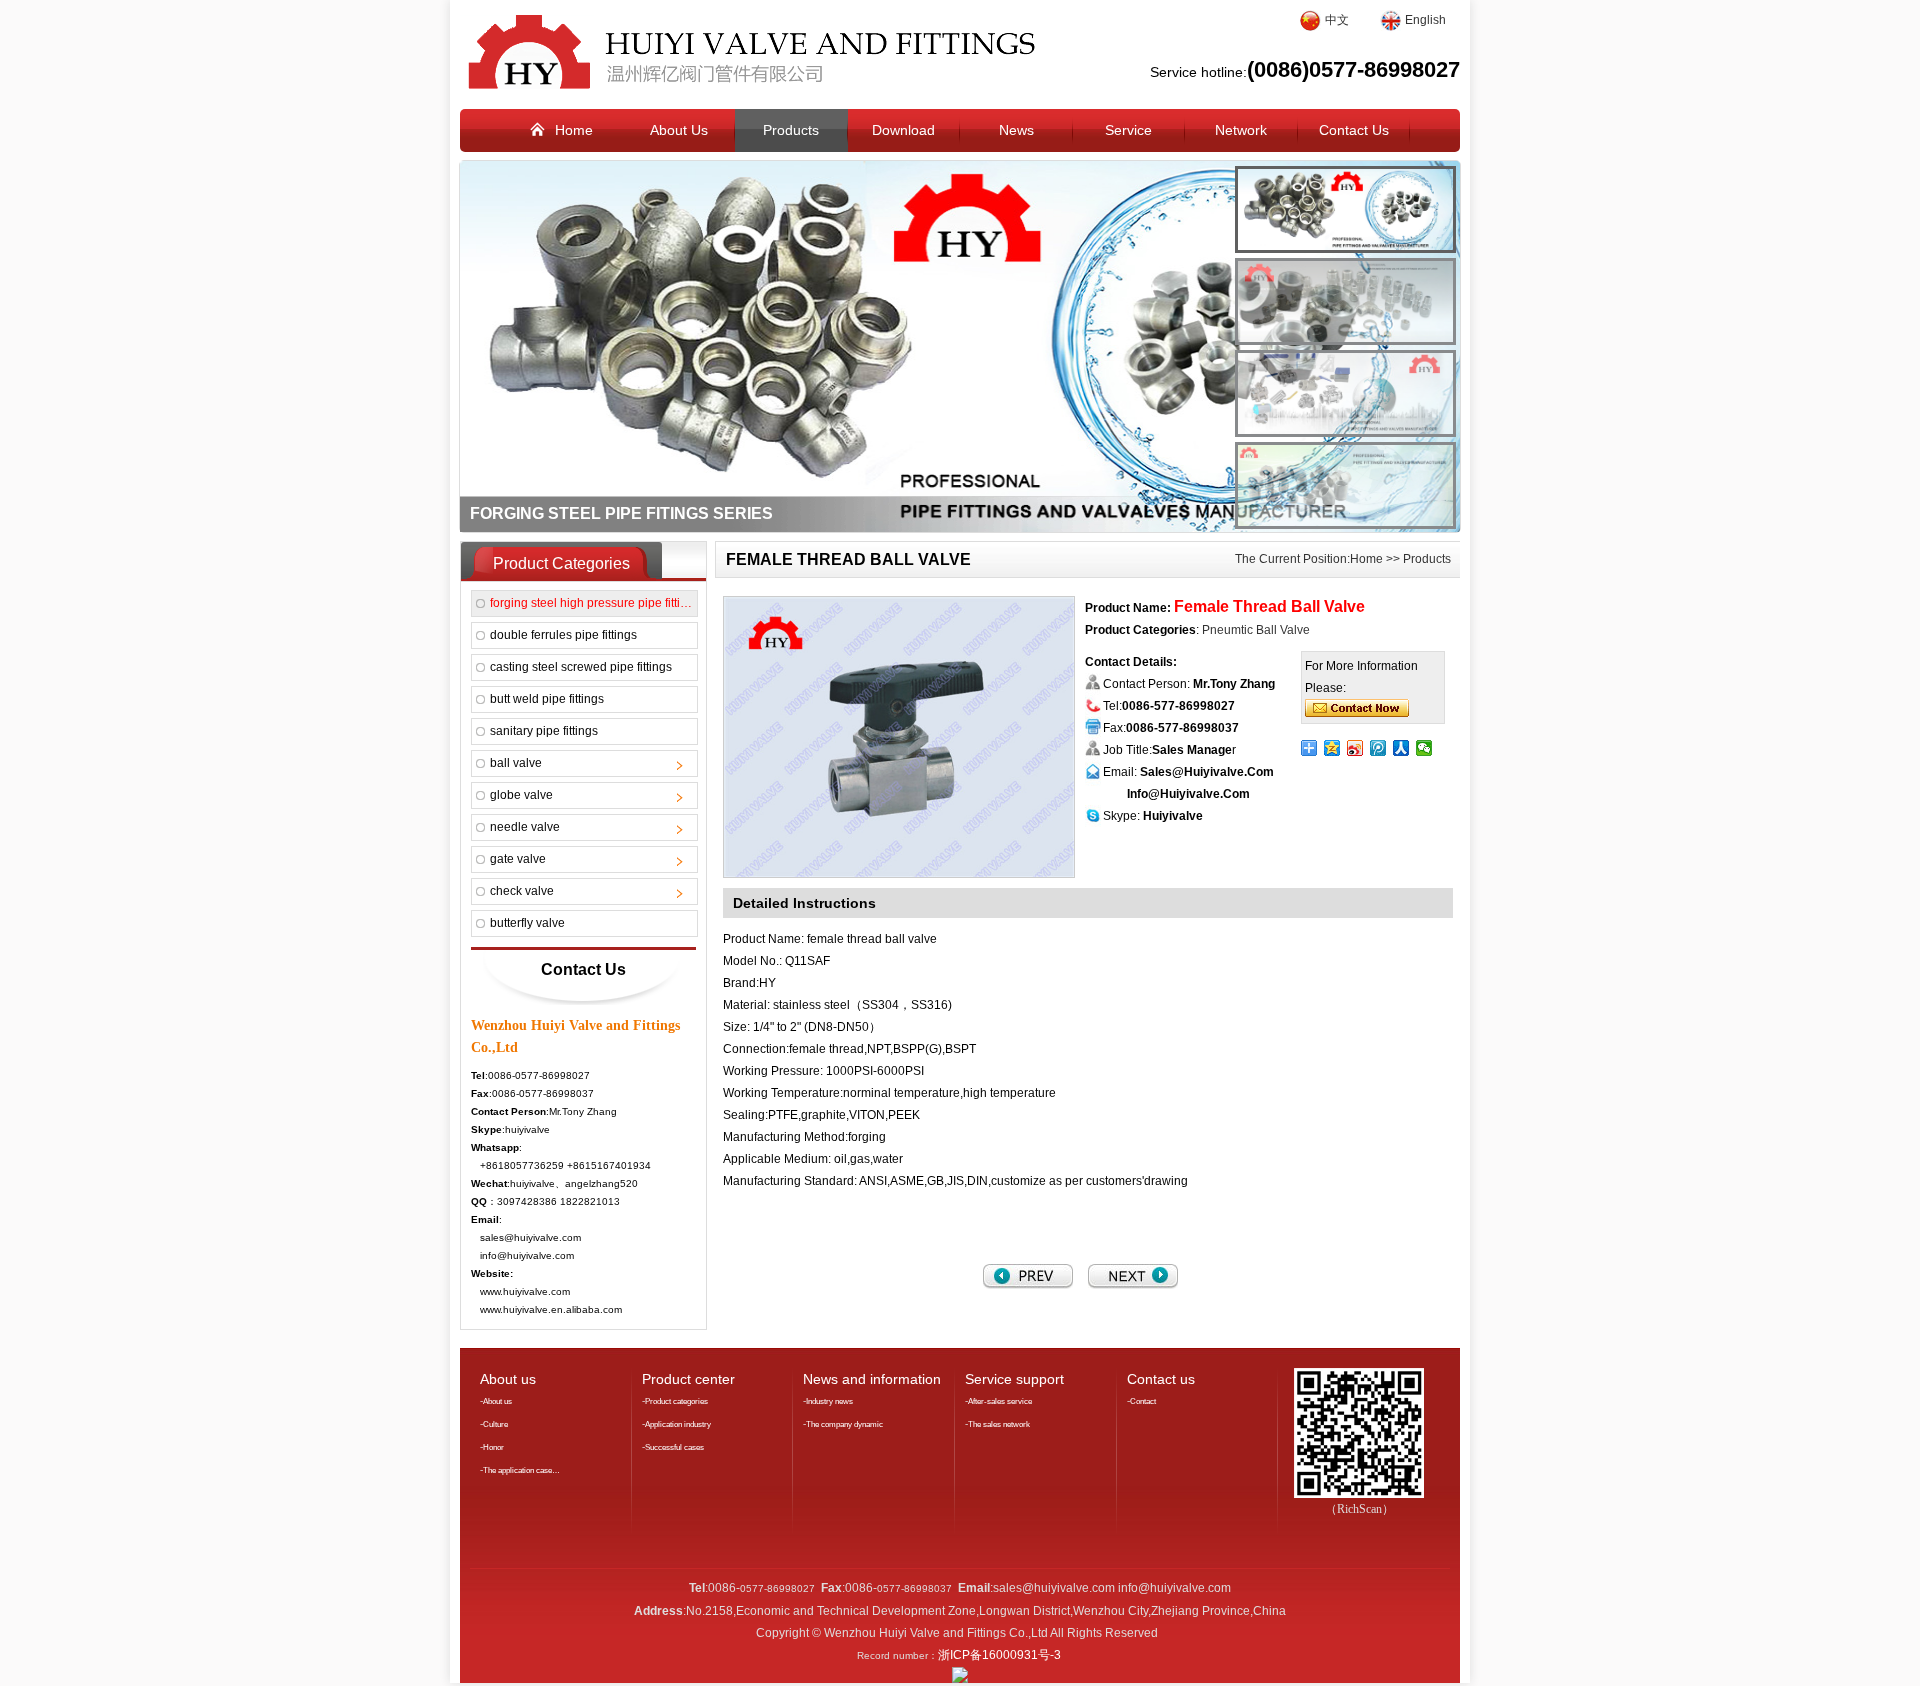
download (903, 130)
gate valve (518, 859)
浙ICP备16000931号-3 (999, 1655)
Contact (1143, 1401)
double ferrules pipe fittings (563, 635)
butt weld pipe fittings (547, 699)
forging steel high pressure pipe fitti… (591, 603)
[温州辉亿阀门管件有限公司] (747, 85)
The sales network (999, 1424)
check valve (522, 891)
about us (679, 130)
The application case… (521, 1470)
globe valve (521, 795)
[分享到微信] (1424, 748)
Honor (493, 1447)
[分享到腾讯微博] (1378, 748)
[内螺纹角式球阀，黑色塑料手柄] (1028, 1285)
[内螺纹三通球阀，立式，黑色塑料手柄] (1133, 1285)
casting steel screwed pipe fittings (581, 667)
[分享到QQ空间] (1332, 748)
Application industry (678, 1424)
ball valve (516, 763)
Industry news (829, 1401)
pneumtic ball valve (1256, 630)
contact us (1354, 130)
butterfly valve (527, 923)
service (1128, 130)
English (1425, 20)
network (1241, 130)
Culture (495, 1424)
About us (497, 1401)
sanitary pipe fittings (544, 731)
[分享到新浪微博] (1355, 748)
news (1016, 130)
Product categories (676, 1401)
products (791, 130)
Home (1366, 559)
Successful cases (674, 1447)
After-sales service (1000, 1401)
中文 (1337, 20)
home (574, 130)
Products (1427, 559)
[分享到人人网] (1401, 748)
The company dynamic (844, 1424)
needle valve (525, 827)
